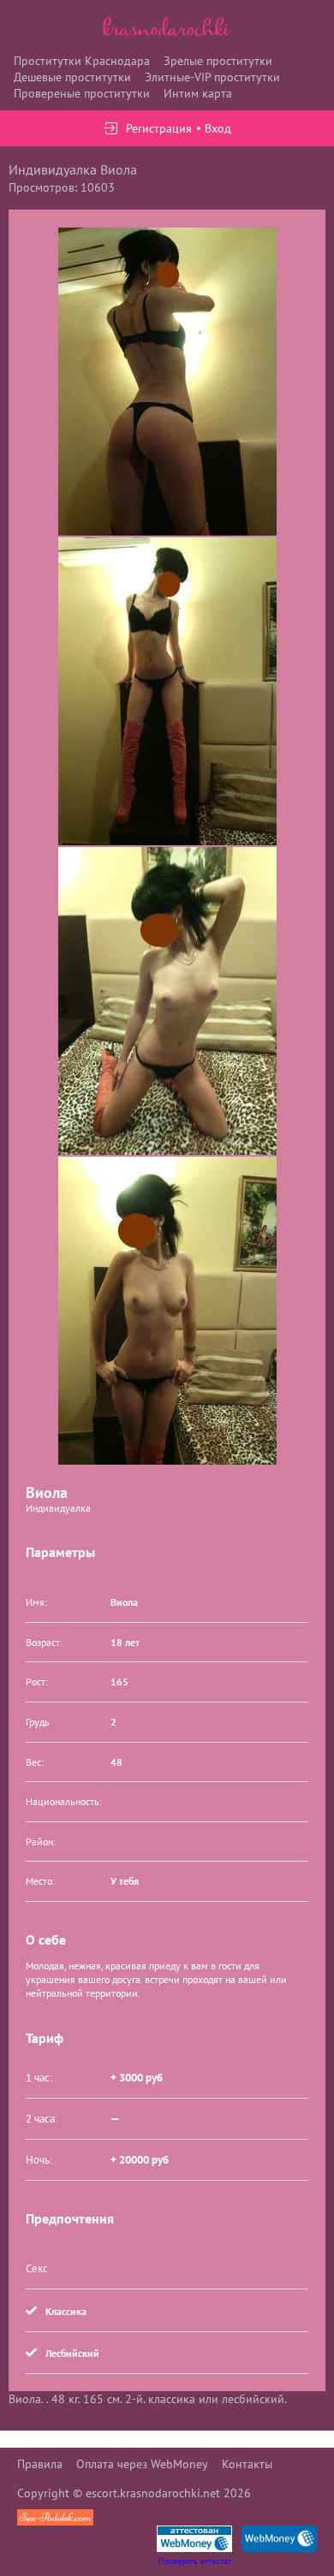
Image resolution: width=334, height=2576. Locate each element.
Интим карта (198, 93)
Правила (40, 2464)
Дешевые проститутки (72, 77)
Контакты (247, 2464)
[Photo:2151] (167, 1001)
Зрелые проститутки (218, 61)
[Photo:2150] (167, 691)
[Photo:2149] (167, 382)
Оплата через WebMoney (142, 2464)
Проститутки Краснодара (82, 61)
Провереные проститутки (82, 93)
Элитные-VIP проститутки (212, 77)
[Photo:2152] (167, 1311)
